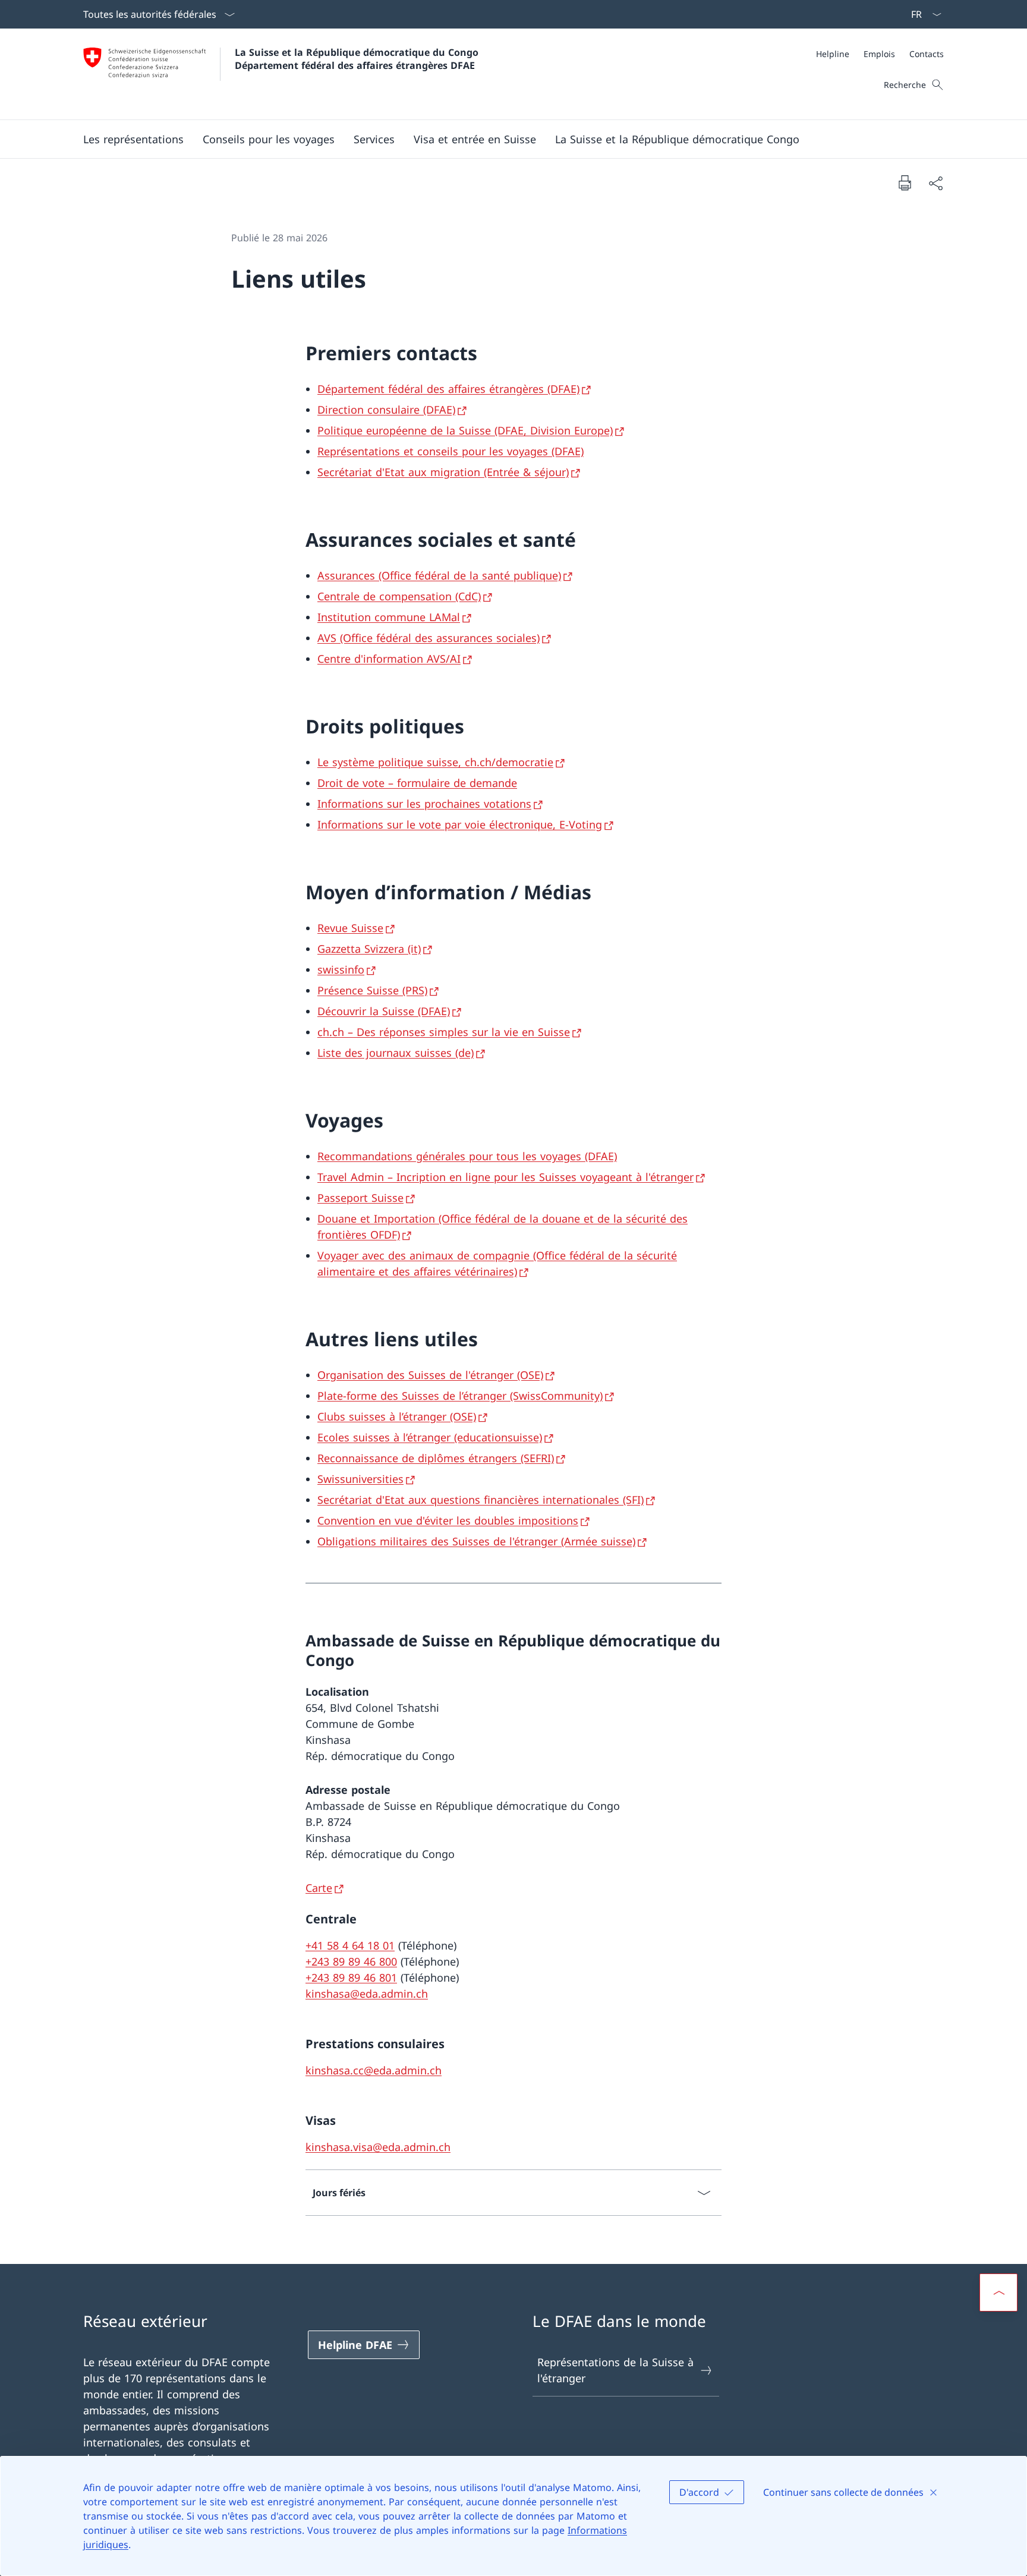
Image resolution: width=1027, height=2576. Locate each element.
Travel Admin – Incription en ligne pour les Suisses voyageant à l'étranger (505, 1177)
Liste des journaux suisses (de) (396, 1053)
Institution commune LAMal (389, 617)
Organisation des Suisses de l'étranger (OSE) (430, 1375)
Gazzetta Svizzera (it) (369, 949)
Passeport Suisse (360, 1198)
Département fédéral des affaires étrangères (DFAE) (448, 389)
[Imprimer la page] (905, 182)
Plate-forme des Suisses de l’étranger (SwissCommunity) (460, 1396)
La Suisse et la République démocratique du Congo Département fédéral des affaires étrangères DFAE (358, 59)
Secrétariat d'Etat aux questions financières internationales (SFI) (481, 1500)
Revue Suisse (350, 928)
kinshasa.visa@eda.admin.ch (378, 2147)
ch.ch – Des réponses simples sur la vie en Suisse (444, 1032)
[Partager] (935, 183)
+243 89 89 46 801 (351, 1977)
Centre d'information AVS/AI (389, 659)
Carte (319, 1888)
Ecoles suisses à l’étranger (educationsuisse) (430, 1437)
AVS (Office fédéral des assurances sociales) (429, 638)
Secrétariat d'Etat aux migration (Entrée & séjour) (443, 472)
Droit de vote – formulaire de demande (417, 783)
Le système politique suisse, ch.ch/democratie (435, 762)
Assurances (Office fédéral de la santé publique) (439, 575)
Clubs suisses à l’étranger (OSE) (397, 1416)
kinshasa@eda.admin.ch (367, 1994)
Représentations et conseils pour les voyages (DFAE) (451, 451)
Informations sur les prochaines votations (424, 804)
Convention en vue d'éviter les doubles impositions (448, 1520)
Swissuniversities (360, 1479)
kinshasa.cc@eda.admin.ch (374, 2070)
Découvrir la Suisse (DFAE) (384, 1011)
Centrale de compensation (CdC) (399, 596)
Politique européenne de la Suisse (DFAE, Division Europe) (465, 430)
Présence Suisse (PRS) (372, 990)
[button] (133, 139)
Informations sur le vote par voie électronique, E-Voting (460, 824)
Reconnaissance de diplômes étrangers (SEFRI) (436, 1458)
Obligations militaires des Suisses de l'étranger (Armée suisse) (476, 1541)
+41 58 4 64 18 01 (350, 1945)
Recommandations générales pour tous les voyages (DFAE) (467, 1156)
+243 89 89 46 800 (351, 1961)
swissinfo (341, 969)
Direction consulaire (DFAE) (386, 410)
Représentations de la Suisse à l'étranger (615, 2370)
